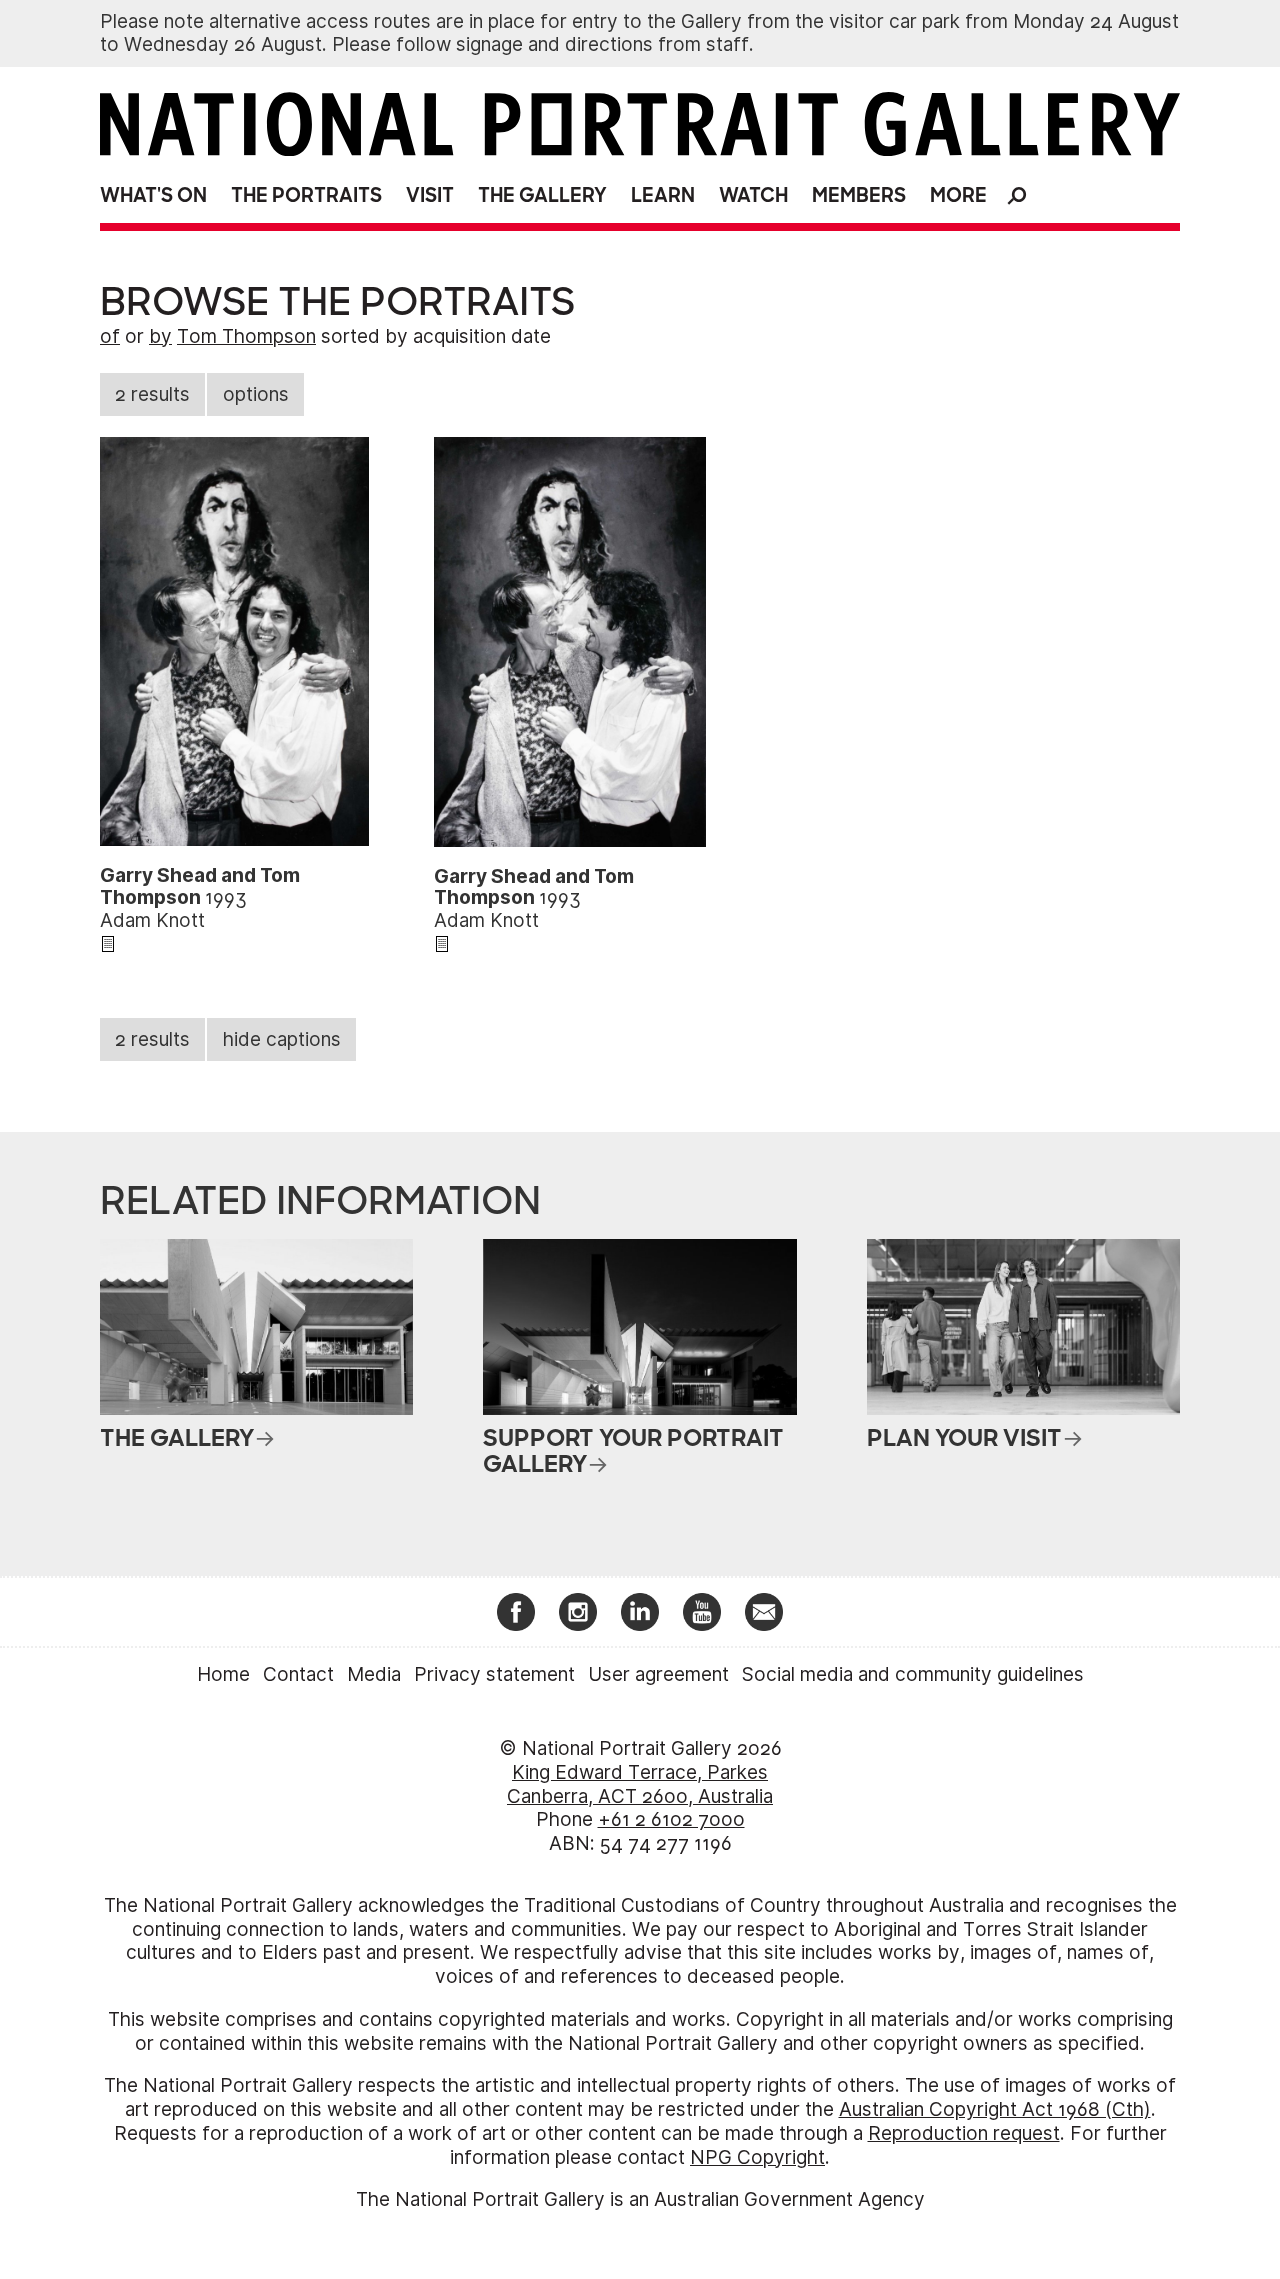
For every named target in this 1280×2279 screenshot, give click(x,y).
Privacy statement (494, 1674)
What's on (153, 195)
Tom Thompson (246, 336)
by (160, 336)
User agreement (658, 1674)
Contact (298, 1674)
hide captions (282, 1039)
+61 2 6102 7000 (671, 1819)
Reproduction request (964, 2133)
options (256, 394)
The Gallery (542, 195)
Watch (753, 195)
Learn (663, 195)
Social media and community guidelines (913, 1674)
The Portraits (306, 195)
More (958, 195)
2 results (152, 394)
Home (223, 1674)
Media (374, 1674)
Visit (430, 195)
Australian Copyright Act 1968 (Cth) (995, 2109)
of (110, 336)
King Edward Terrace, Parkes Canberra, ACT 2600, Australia (640, 1784)
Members (859, 195)
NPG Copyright (757, 2157)
